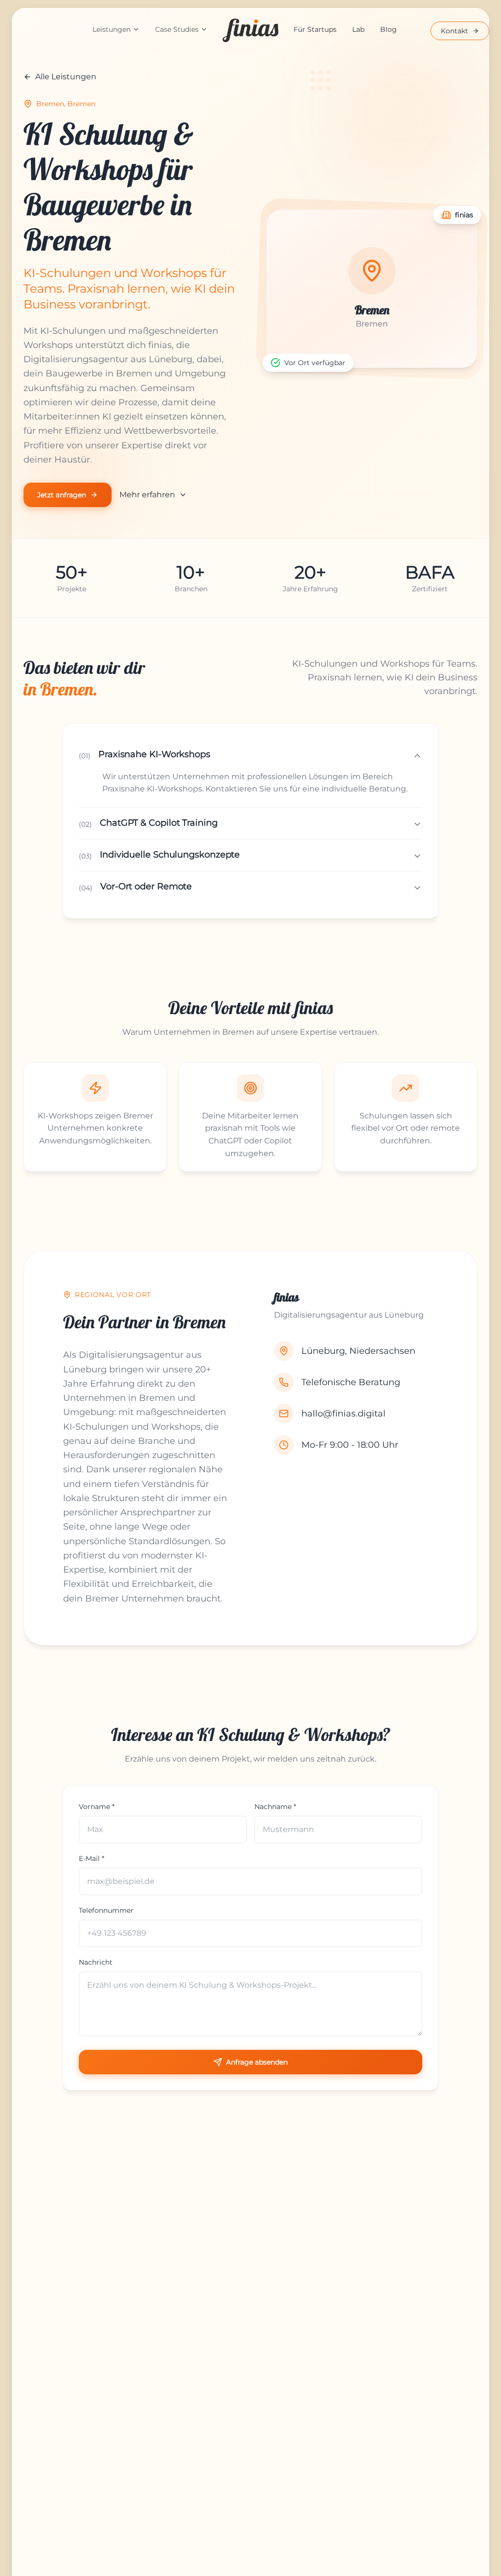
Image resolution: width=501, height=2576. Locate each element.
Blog (388, 29)
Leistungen (112, 29)
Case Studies (177, 29)
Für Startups (315, 29)
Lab (358, 29)
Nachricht (96, 1962)
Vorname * (97, 1807)
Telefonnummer (106, 1910)
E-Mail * (91, 1858)
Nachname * (275, 1807)
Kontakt (455, 31)
